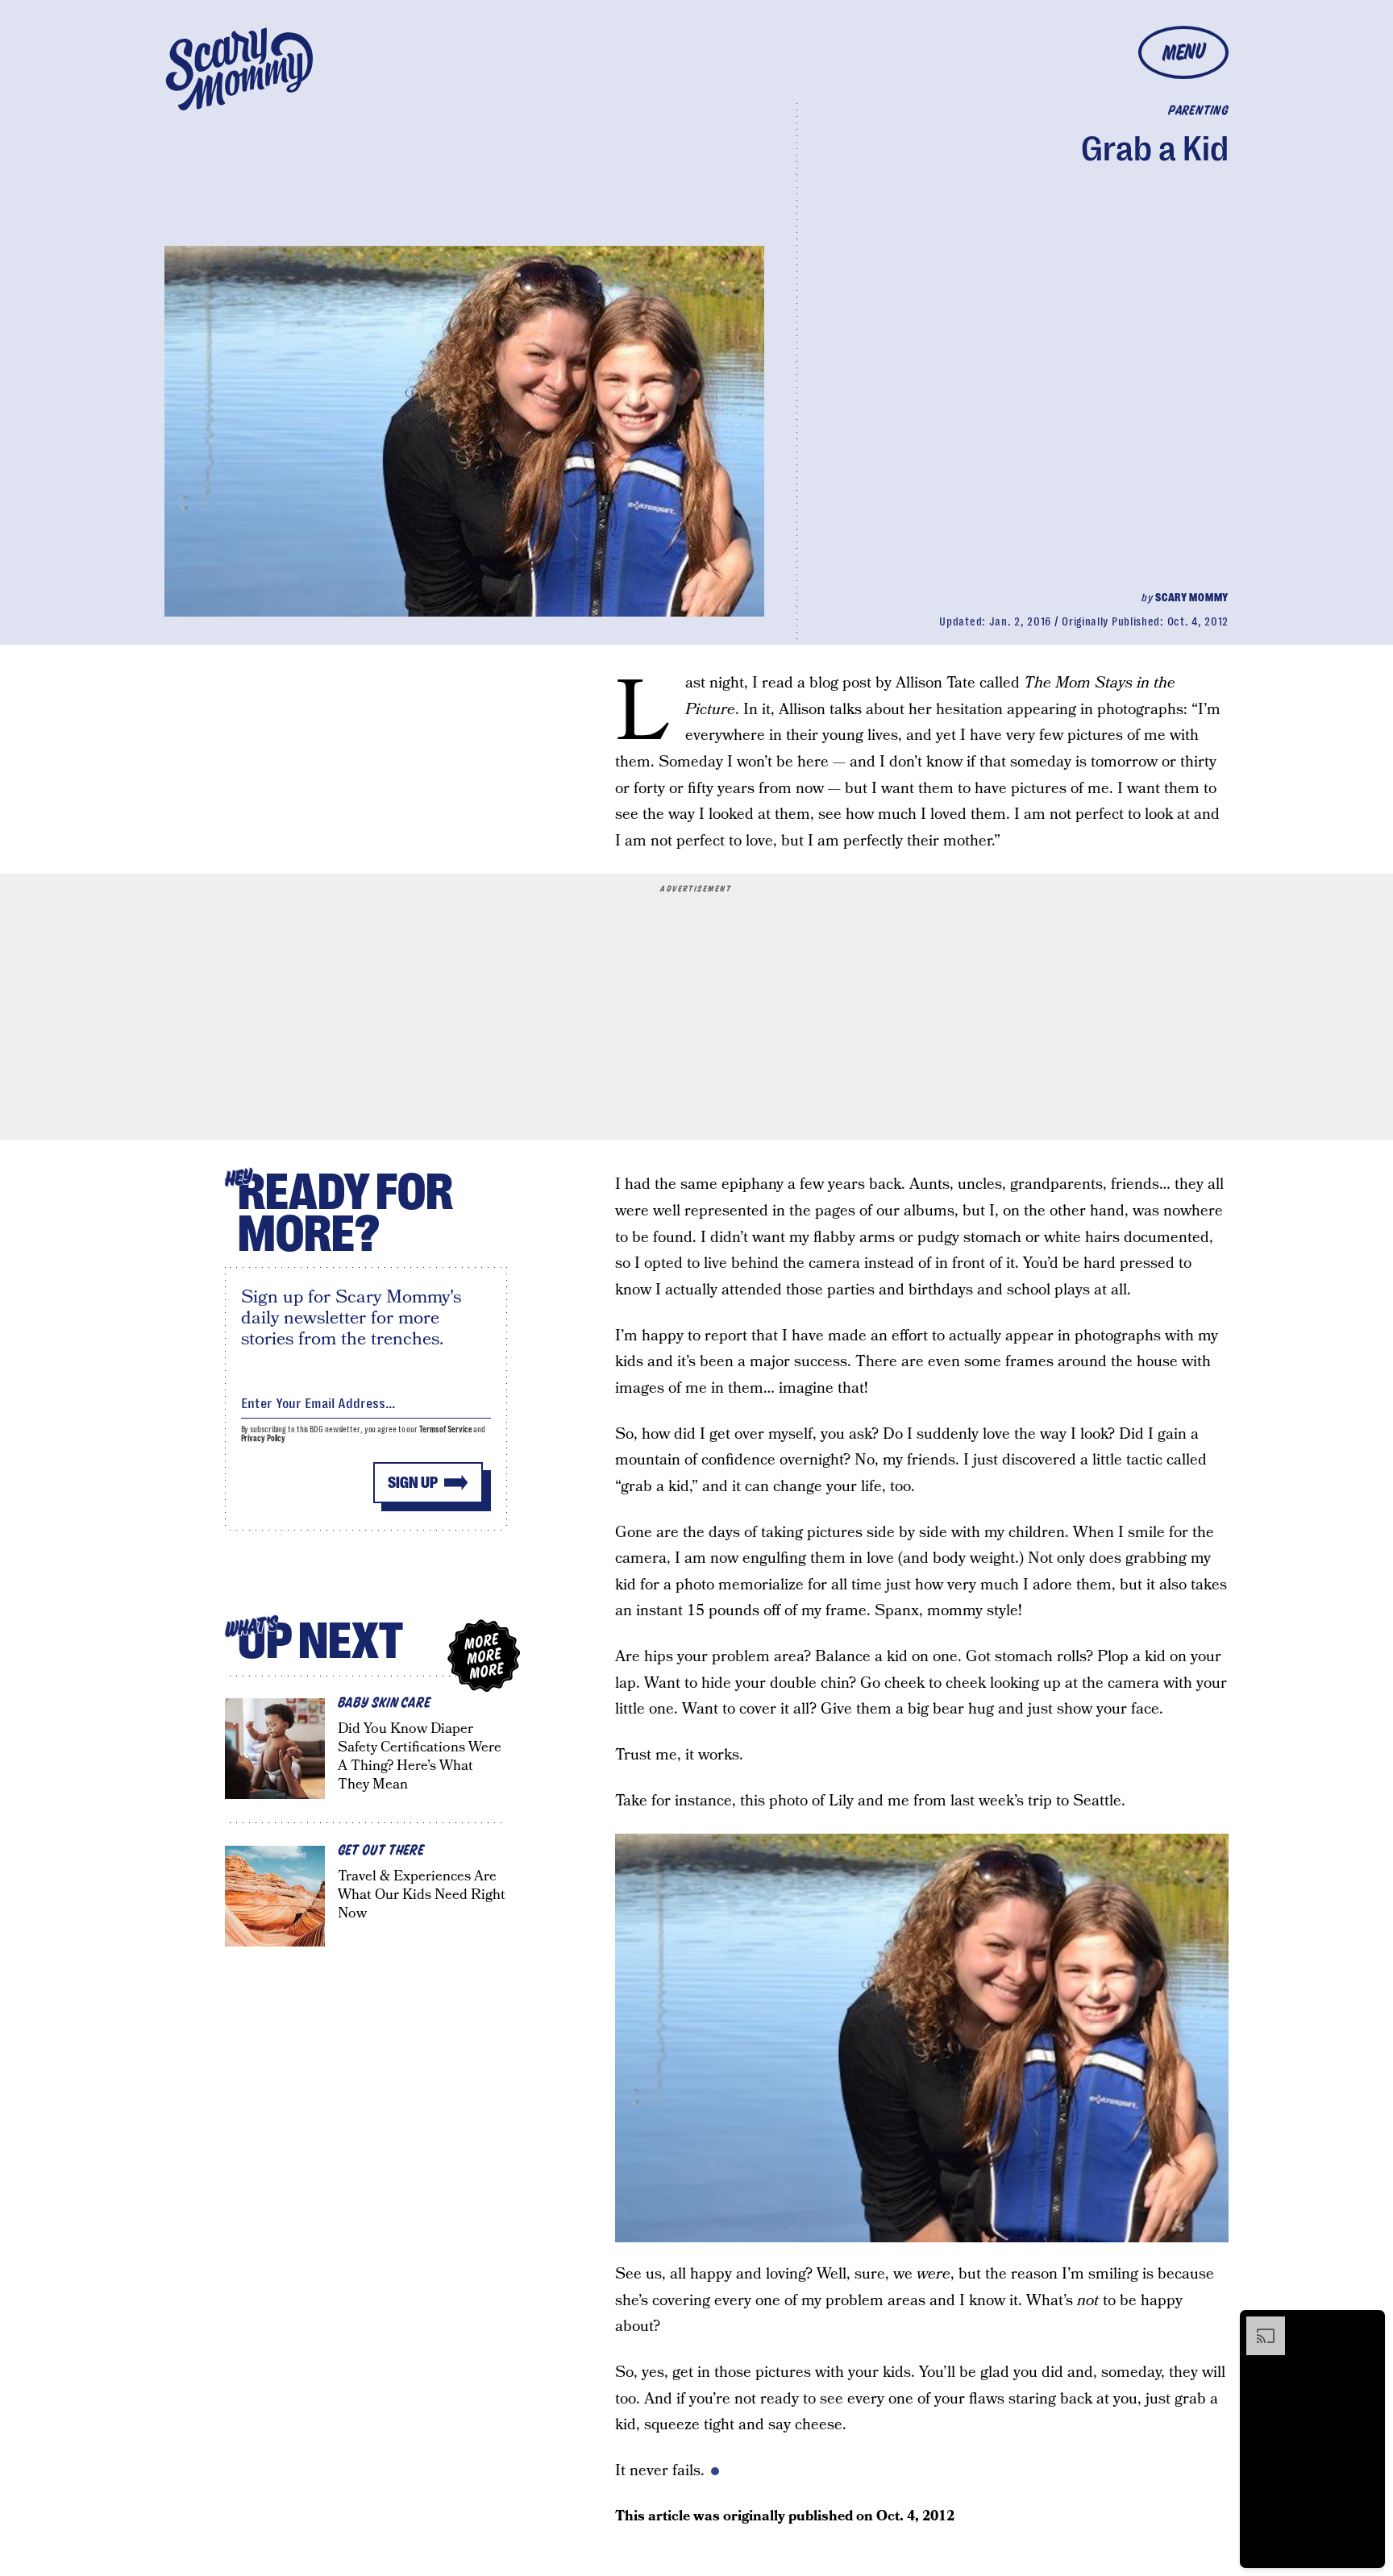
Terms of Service (445, 1429)
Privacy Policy (264, 1438)
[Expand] (1258, 2325)
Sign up (413, 1483)
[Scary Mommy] (239, 69)
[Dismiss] (1367, 2325)
